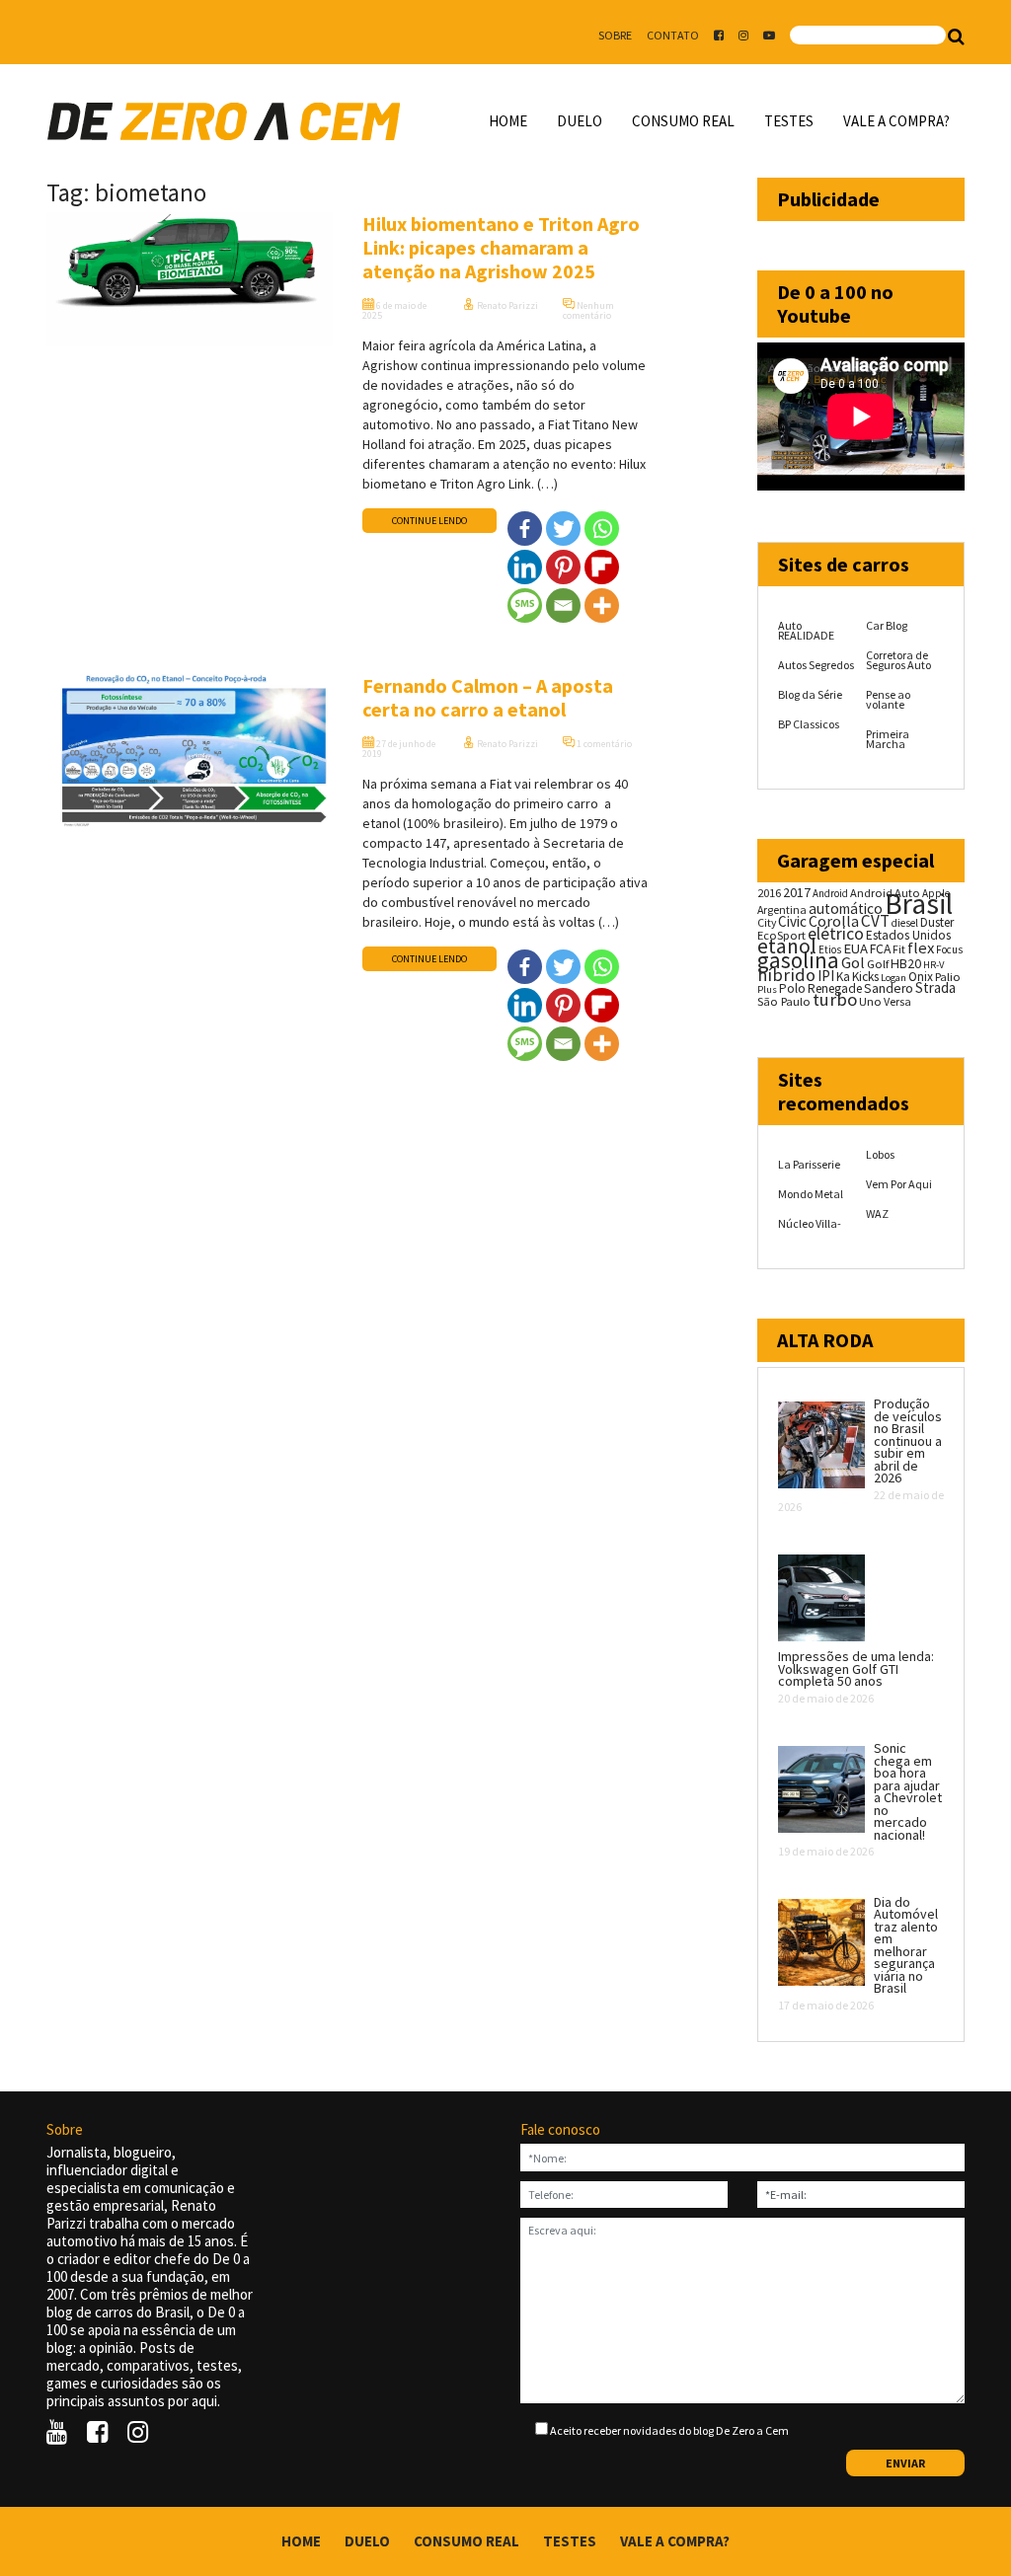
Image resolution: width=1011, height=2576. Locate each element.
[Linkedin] (525, 567)
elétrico (836, 934)
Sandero (889, 988)
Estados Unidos (908, 935)
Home (508, 121)
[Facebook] (525, 529)
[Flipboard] (602, 567)
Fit (899, 949)
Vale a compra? (896, 121)
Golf (878, 964)
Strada (935, 987)
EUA (855, 948)
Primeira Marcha (888, 739)
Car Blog (887, 625)
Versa (897, 1001)
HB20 (906, 963)
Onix (921, 977)
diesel (905, 923)
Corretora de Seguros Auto (898, 660)
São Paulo (784, 1001)
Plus (767, 989)
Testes (789, 121)
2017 (797, 892)
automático (846, 909)
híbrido (786, 975)
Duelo (580, 121)
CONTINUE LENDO (429, 521)
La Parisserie (809, 1164)
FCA (880, 949)
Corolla (834, 921)
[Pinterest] (563, 567)
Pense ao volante (888, 699)
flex (921, 948)
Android (830, 893)
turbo (835, 999)
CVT (875, 921)
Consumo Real (683, 121)
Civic (792, 921)
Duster (937, 922)
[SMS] (525, 606)
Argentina (782, 909)
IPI (826, 976)
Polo (792, 988)
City (767, 922)
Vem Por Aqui (899, 1184)
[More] (602, 606)
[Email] (563, 606)
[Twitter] (563, 529)
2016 (769, 892)
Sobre (615, 35)
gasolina (798, 960)
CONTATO (673, 35)
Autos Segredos (816, 665)
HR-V (933, 965)
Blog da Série (810, 694)
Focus (949, 949)
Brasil (919, 904)
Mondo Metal (811, 1194)
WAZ (877, 1213)
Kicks (865, 977)
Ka (843, 977)
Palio (948, 976)
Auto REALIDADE (806, 630)
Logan (894, 978)
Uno (870, 1001)
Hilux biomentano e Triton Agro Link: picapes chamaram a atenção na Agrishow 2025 (501, 247)
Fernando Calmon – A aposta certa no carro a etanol (488, 697)
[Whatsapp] (602, 529)
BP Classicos (809, 724)
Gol (853, 962)
